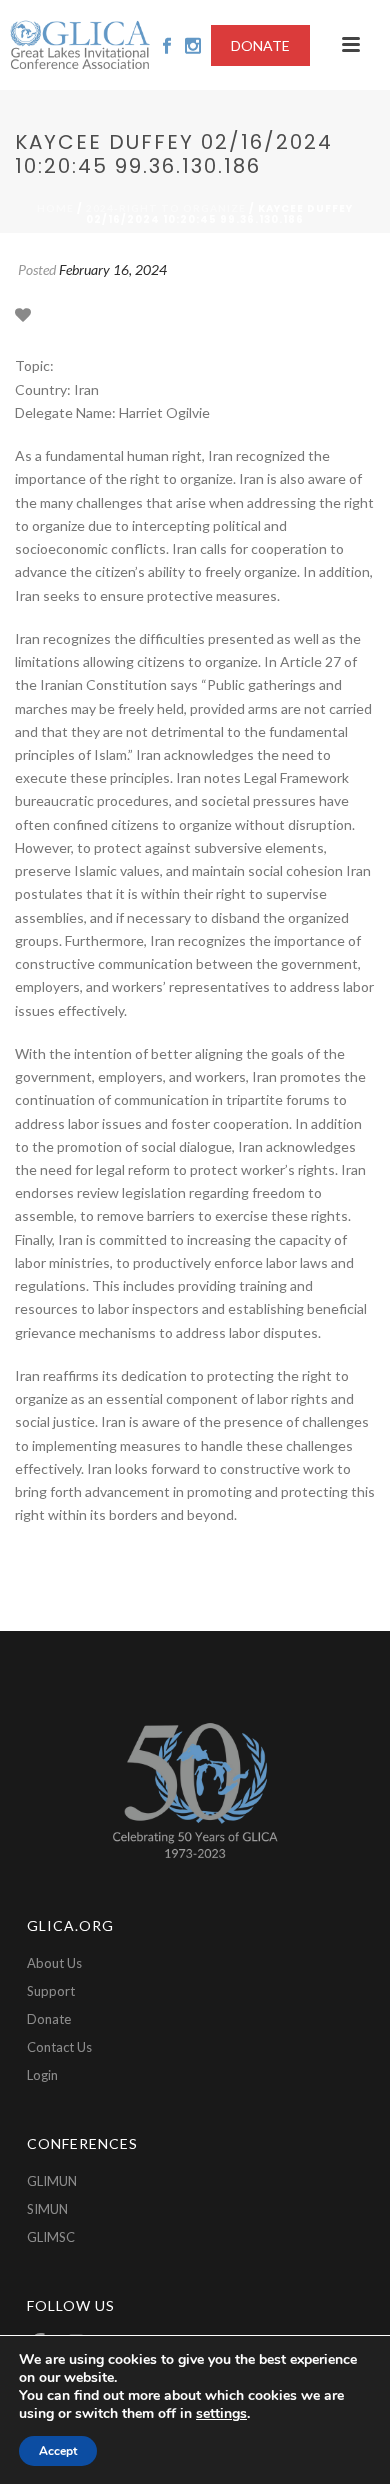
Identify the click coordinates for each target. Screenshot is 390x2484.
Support (51, 1991)
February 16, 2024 (113, 269)
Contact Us (59, 2047)
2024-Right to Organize (166, 208)
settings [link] (221, 2413)
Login (42, 2075)
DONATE (260, 45)
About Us (54, 1963)
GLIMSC (51, 2237)
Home (55, 208)
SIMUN (47, 2209)
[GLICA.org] (80, 45)
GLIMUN (52, 2181)
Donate (49, 2019)
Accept (58, 2451)
